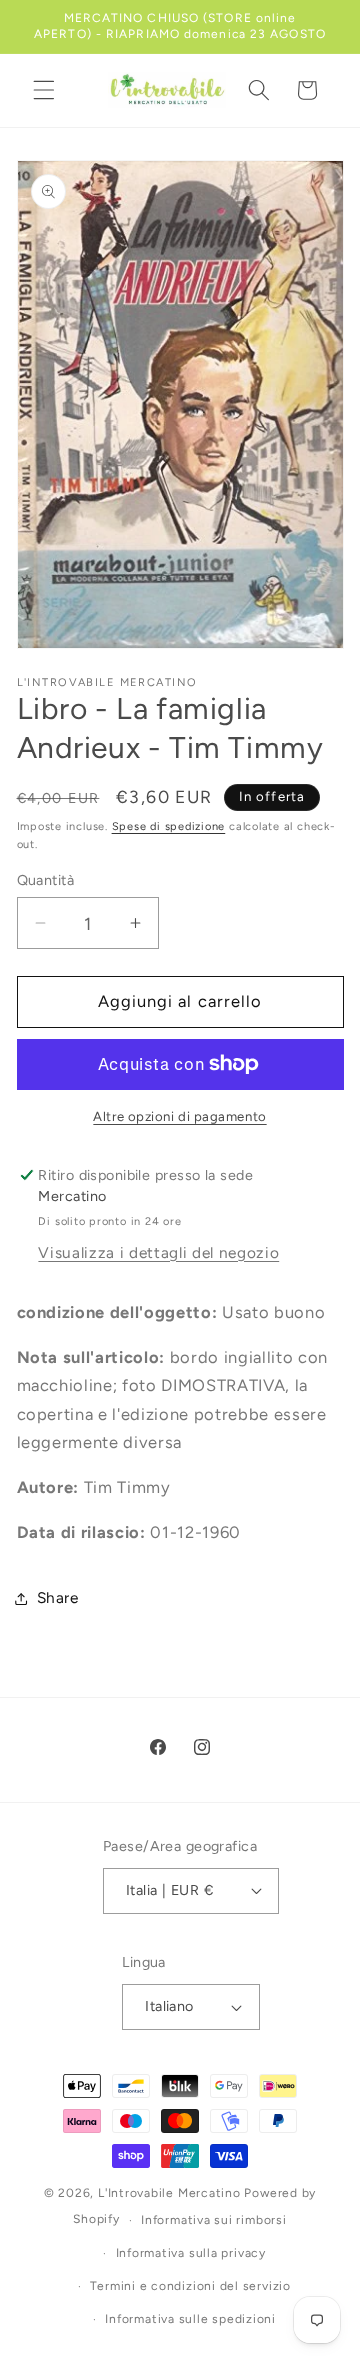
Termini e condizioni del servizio (190, 2286)
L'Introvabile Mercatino (169, 2193)
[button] (44, 90)
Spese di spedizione (169, 826)
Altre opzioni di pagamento (179, 1116)
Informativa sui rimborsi (213, 2220)
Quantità (46, 880)
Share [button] (58, 1597)
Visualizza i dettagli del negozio (158, 1252)
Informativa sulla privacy (191, 2253)
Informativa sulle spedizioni (190, 2319)
